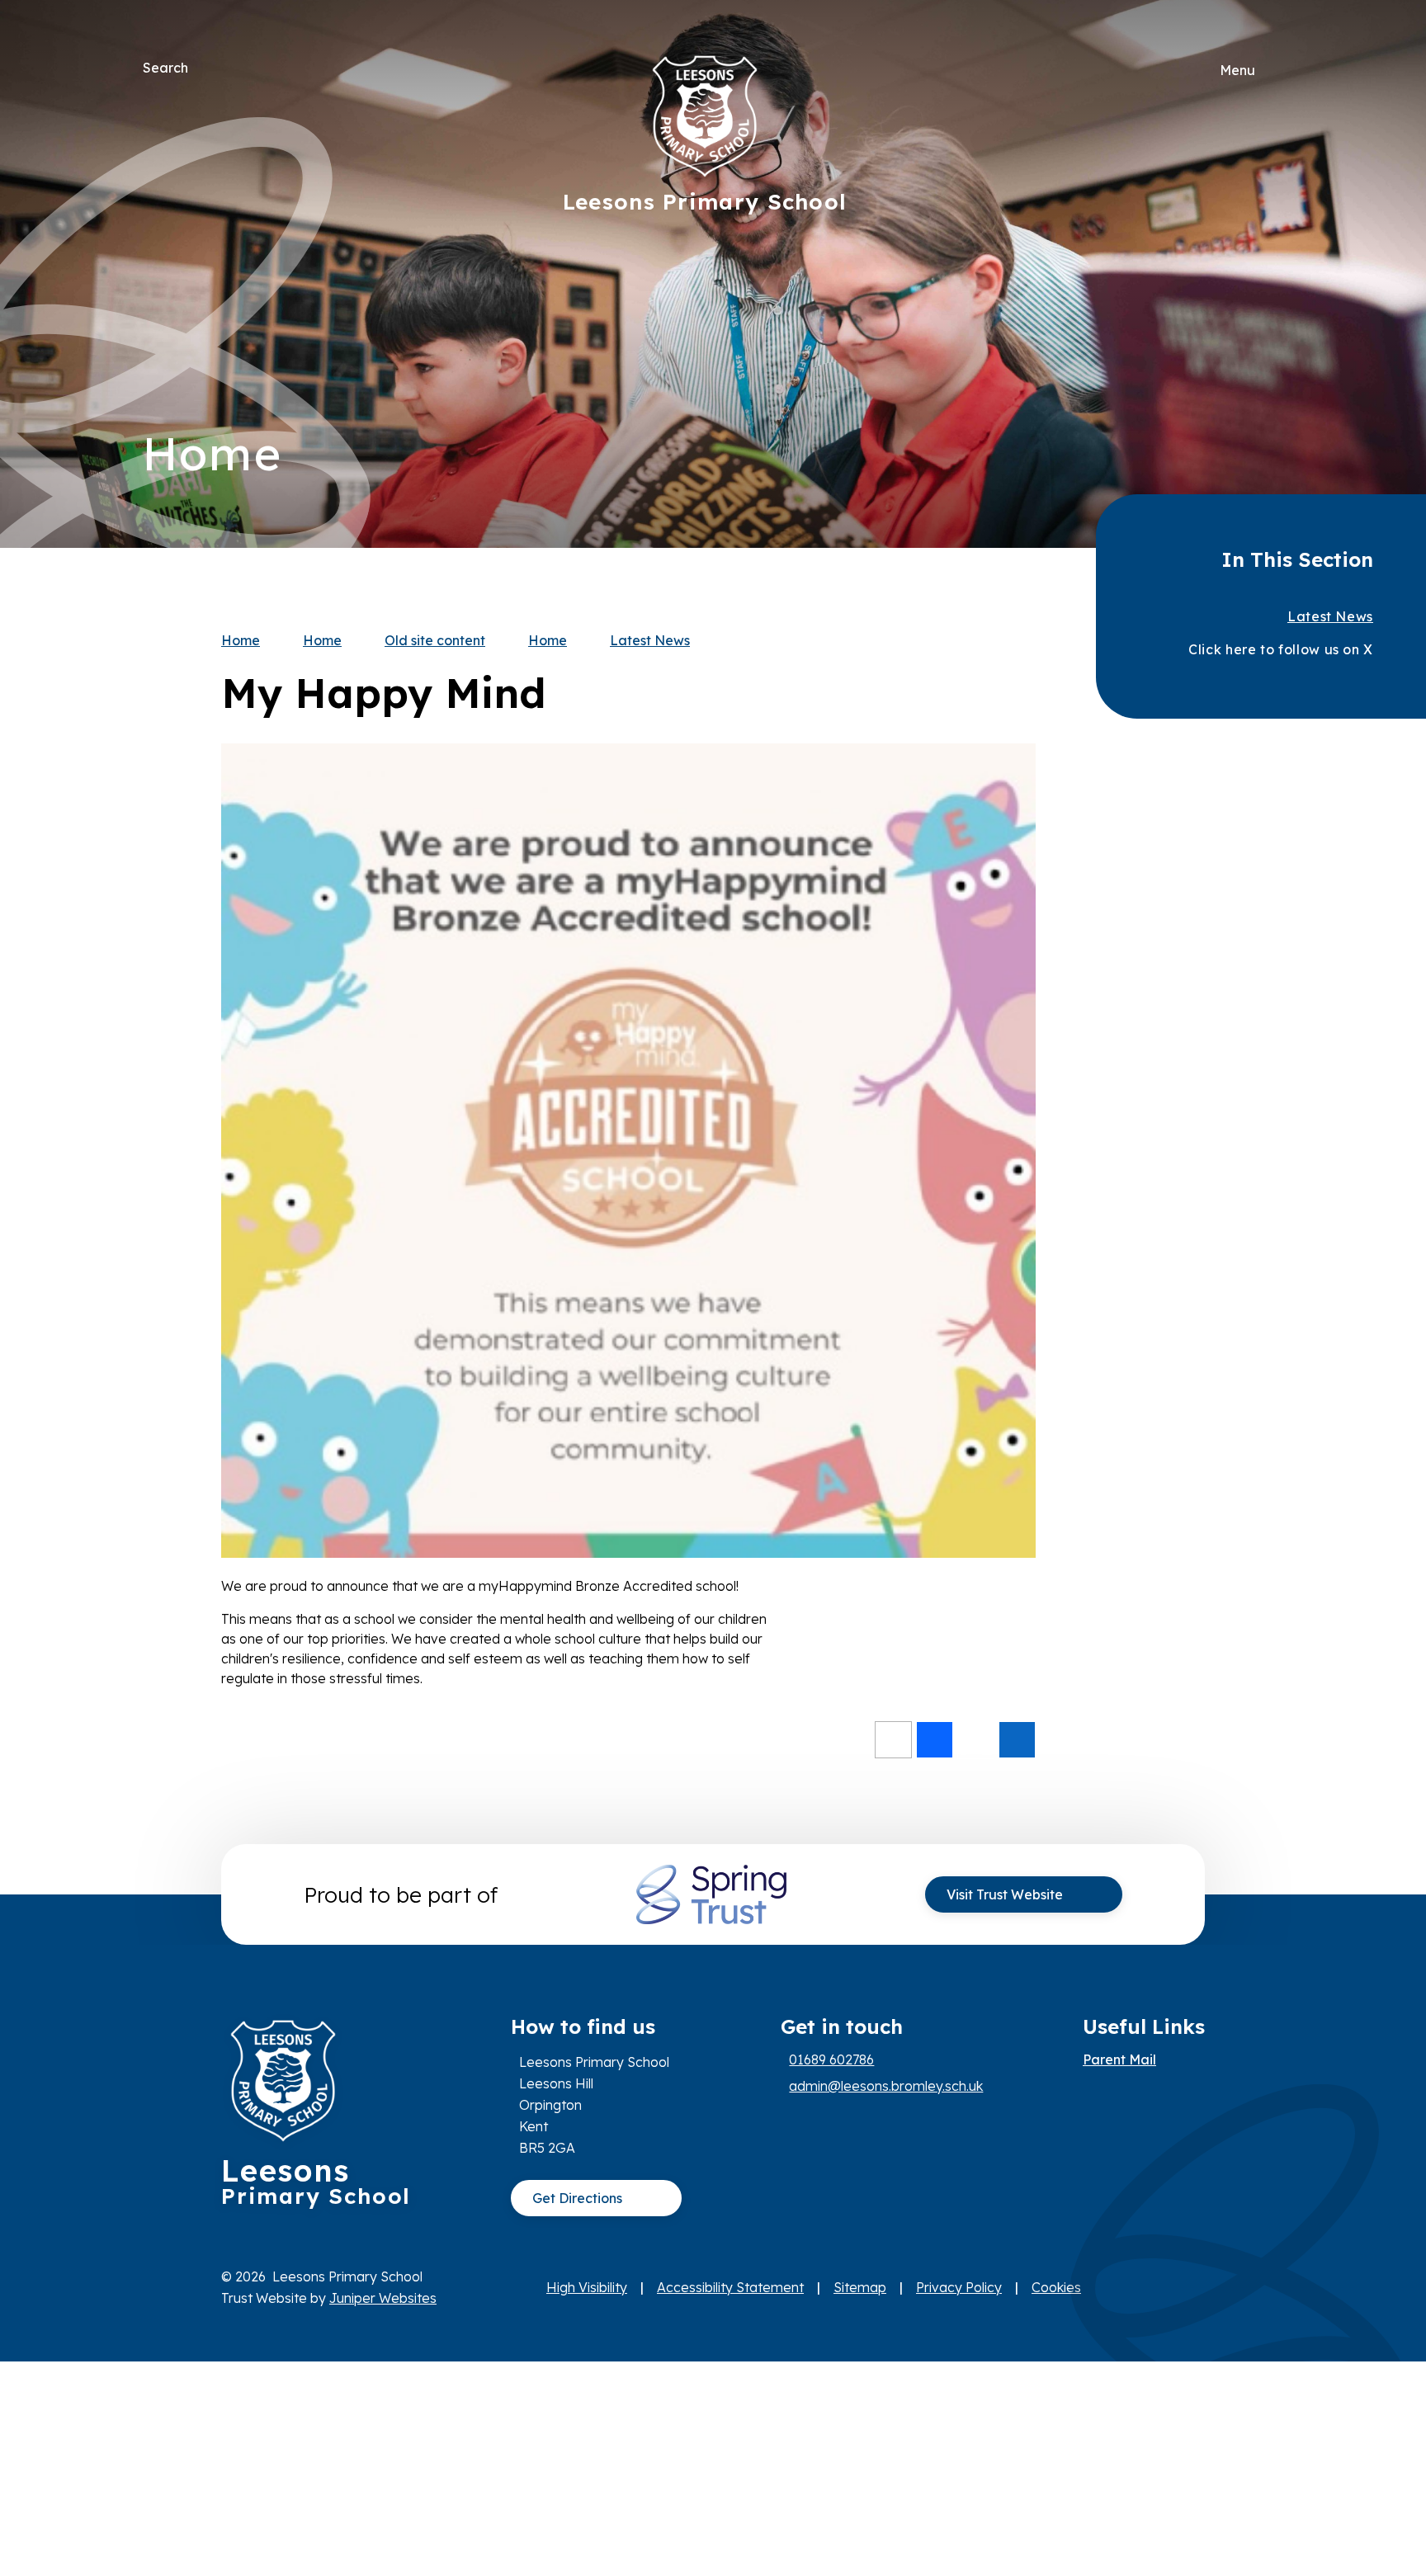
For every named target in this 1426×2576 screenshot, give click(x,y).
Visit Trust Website (1005, 1894)
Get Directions (577, 2198)
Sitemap (860, 2287)
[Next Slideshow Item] (1265, 224)
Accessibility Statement (730, 2287)
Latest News (650, 640)
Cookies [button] (1056, 2287)
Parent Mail (1119, 2059)
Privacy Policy (959, 2287)
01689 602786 (831, 2059)
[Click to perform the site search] (202, 68)
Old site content (435, 640)
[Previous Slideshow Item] (1265, 274)
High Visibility (587, 2287)
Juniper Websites (383, 2298)
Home (241, 640)
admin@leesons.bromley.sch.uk (886, 2086)
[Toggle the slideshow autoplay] (1265, 325)
